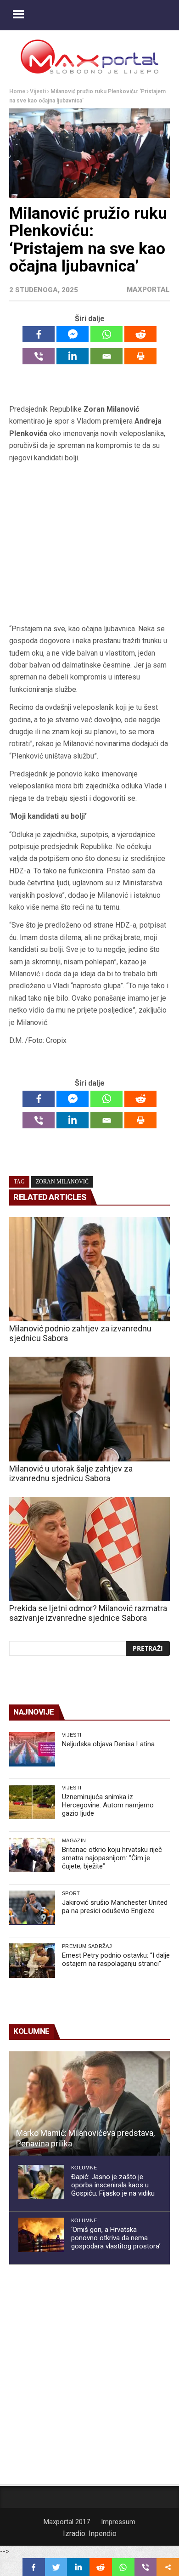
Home (17, 91)
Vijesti (38, 91)
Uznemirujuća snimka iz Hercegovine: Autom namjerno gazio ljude (108, 1805)
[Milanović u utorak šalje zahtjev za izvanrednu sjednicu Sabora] (89, 1409)
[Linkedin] (73, 356)
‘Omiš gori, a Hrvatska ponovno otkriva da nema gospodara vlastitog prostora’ (116, 2238)
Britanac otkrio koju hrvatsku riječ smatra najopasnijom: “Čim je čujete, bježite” (112, 1858)
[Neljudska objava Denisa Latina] (32, 1749)
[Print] (140, 356)
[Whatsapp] (106, 334)
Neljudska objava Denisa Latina (108, 1744)
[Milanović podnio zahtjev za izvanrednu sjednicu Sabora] (89, 1269)
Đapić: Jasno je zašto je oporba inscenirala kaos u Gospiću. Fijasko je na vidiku (113, 2185)
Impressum (118, 2522)
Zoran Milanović (62, 1182)
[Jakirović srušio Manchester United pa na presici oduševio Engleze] (32, 1908)
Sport (71, 1893)
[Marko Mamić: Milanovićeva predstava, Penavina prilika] (89, 2104)
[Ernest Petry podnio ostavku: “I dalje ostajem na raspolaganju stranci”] (32, 1961)
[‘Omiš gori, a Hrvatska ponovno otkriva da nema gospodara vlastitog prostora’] (41, 2235)
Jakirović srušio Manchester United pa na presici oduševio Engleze (115, 1907)
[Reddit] (140, 334)
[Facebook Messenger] (73, 334)
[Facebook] (39, 334)
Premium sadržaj (87, 1946)
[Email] (106, 356)
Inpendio (103, 2534)
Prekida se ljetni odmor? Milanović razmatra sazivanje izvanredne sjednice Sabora (88, 1613)
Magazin (74, 1840)
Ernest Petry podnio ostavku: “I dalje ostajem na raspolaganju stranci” (116, 1959)
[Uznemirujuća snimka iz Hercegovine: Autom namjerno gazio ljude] (32, 1802)
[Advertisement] (89, 543)
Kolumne (84, 2168)
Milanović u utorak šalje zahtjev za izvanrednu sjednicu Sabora (71, 1473)
